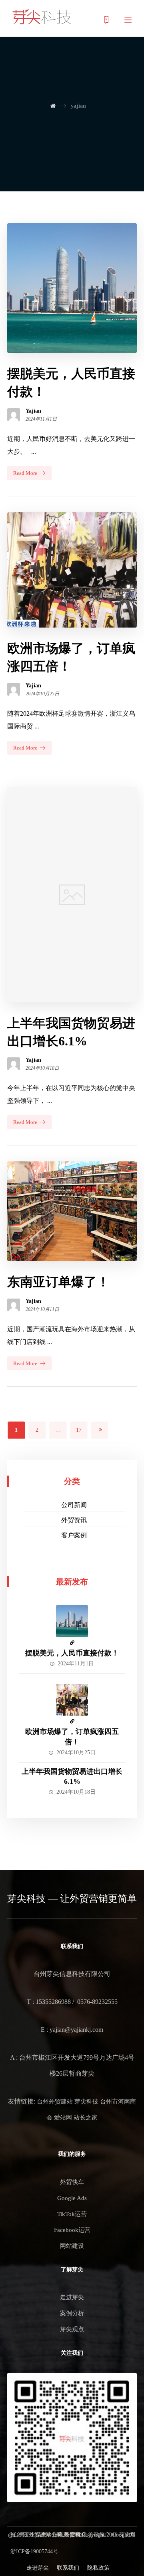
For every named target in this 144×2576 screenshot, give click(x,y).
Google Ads (72, 2198)
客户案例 (74, 1535)
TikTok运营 (72, 2214)
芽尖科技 (86, 2102)
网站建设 (72, 2246)
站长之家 (86, 2117)
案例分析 (72, 2313)
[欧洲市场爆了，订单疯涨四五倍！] (72, 1700)
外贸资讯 (74, 1520)
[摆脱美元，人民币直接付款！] (72, 1621)
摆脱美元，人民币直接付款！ (72, 1653)
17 (79, 1430)
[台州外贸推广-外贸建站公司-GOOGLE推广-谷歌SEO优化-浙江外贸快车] (42, 17)
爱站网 (63, 2117)
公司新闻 (74, 1505)
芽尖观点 (72, 2329)
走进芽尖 (72, 2297)
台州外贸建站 (55, 2102)
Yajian (33, 411)
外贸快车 (72, 2182)
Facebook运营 (72, 2230)
